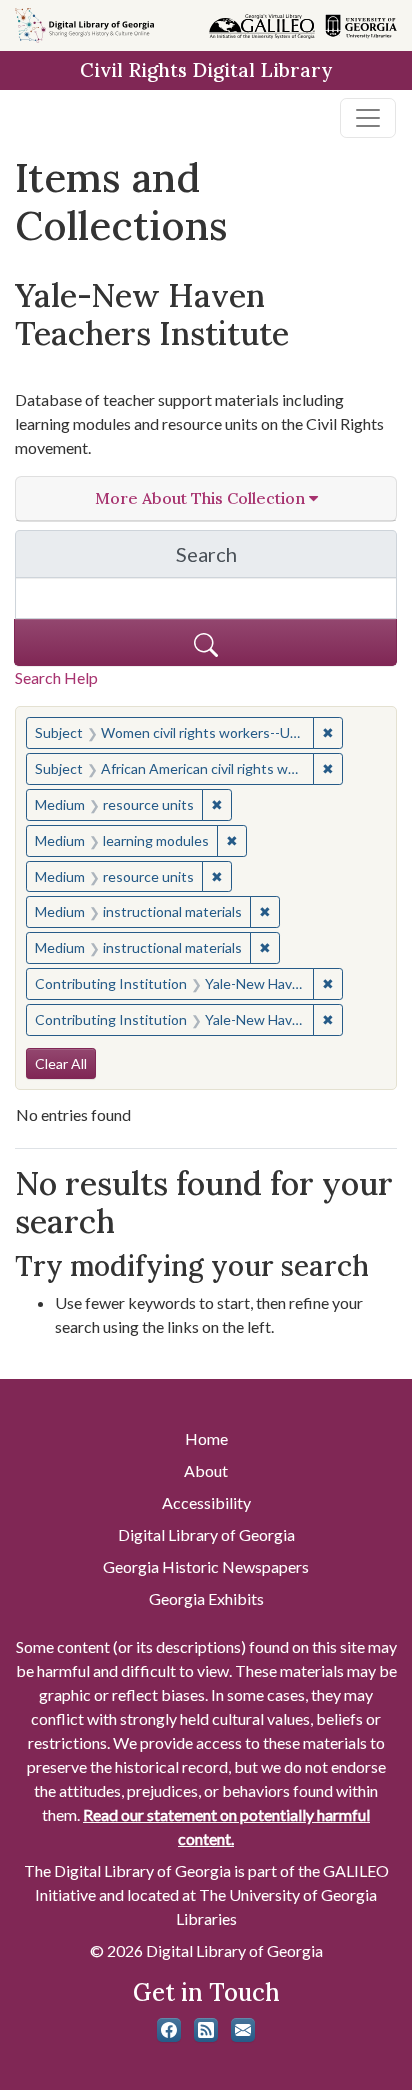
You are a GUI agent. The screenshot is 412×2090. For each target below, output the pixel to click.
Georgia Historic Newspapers (206, 1566)
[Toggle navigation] (368, 118)
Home (206, 1438)
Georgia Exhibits (206, 1598)
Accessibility (206, 1502)
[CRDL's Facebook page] (169, 2030)
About (206, 1470)
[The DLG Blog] (206, 2030)
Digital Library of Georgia (206, 1534)
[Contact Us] (243, 2030)
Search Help (56, 677)
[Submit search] (205, 642)
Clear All (61, 1063)
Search (286, 559)
